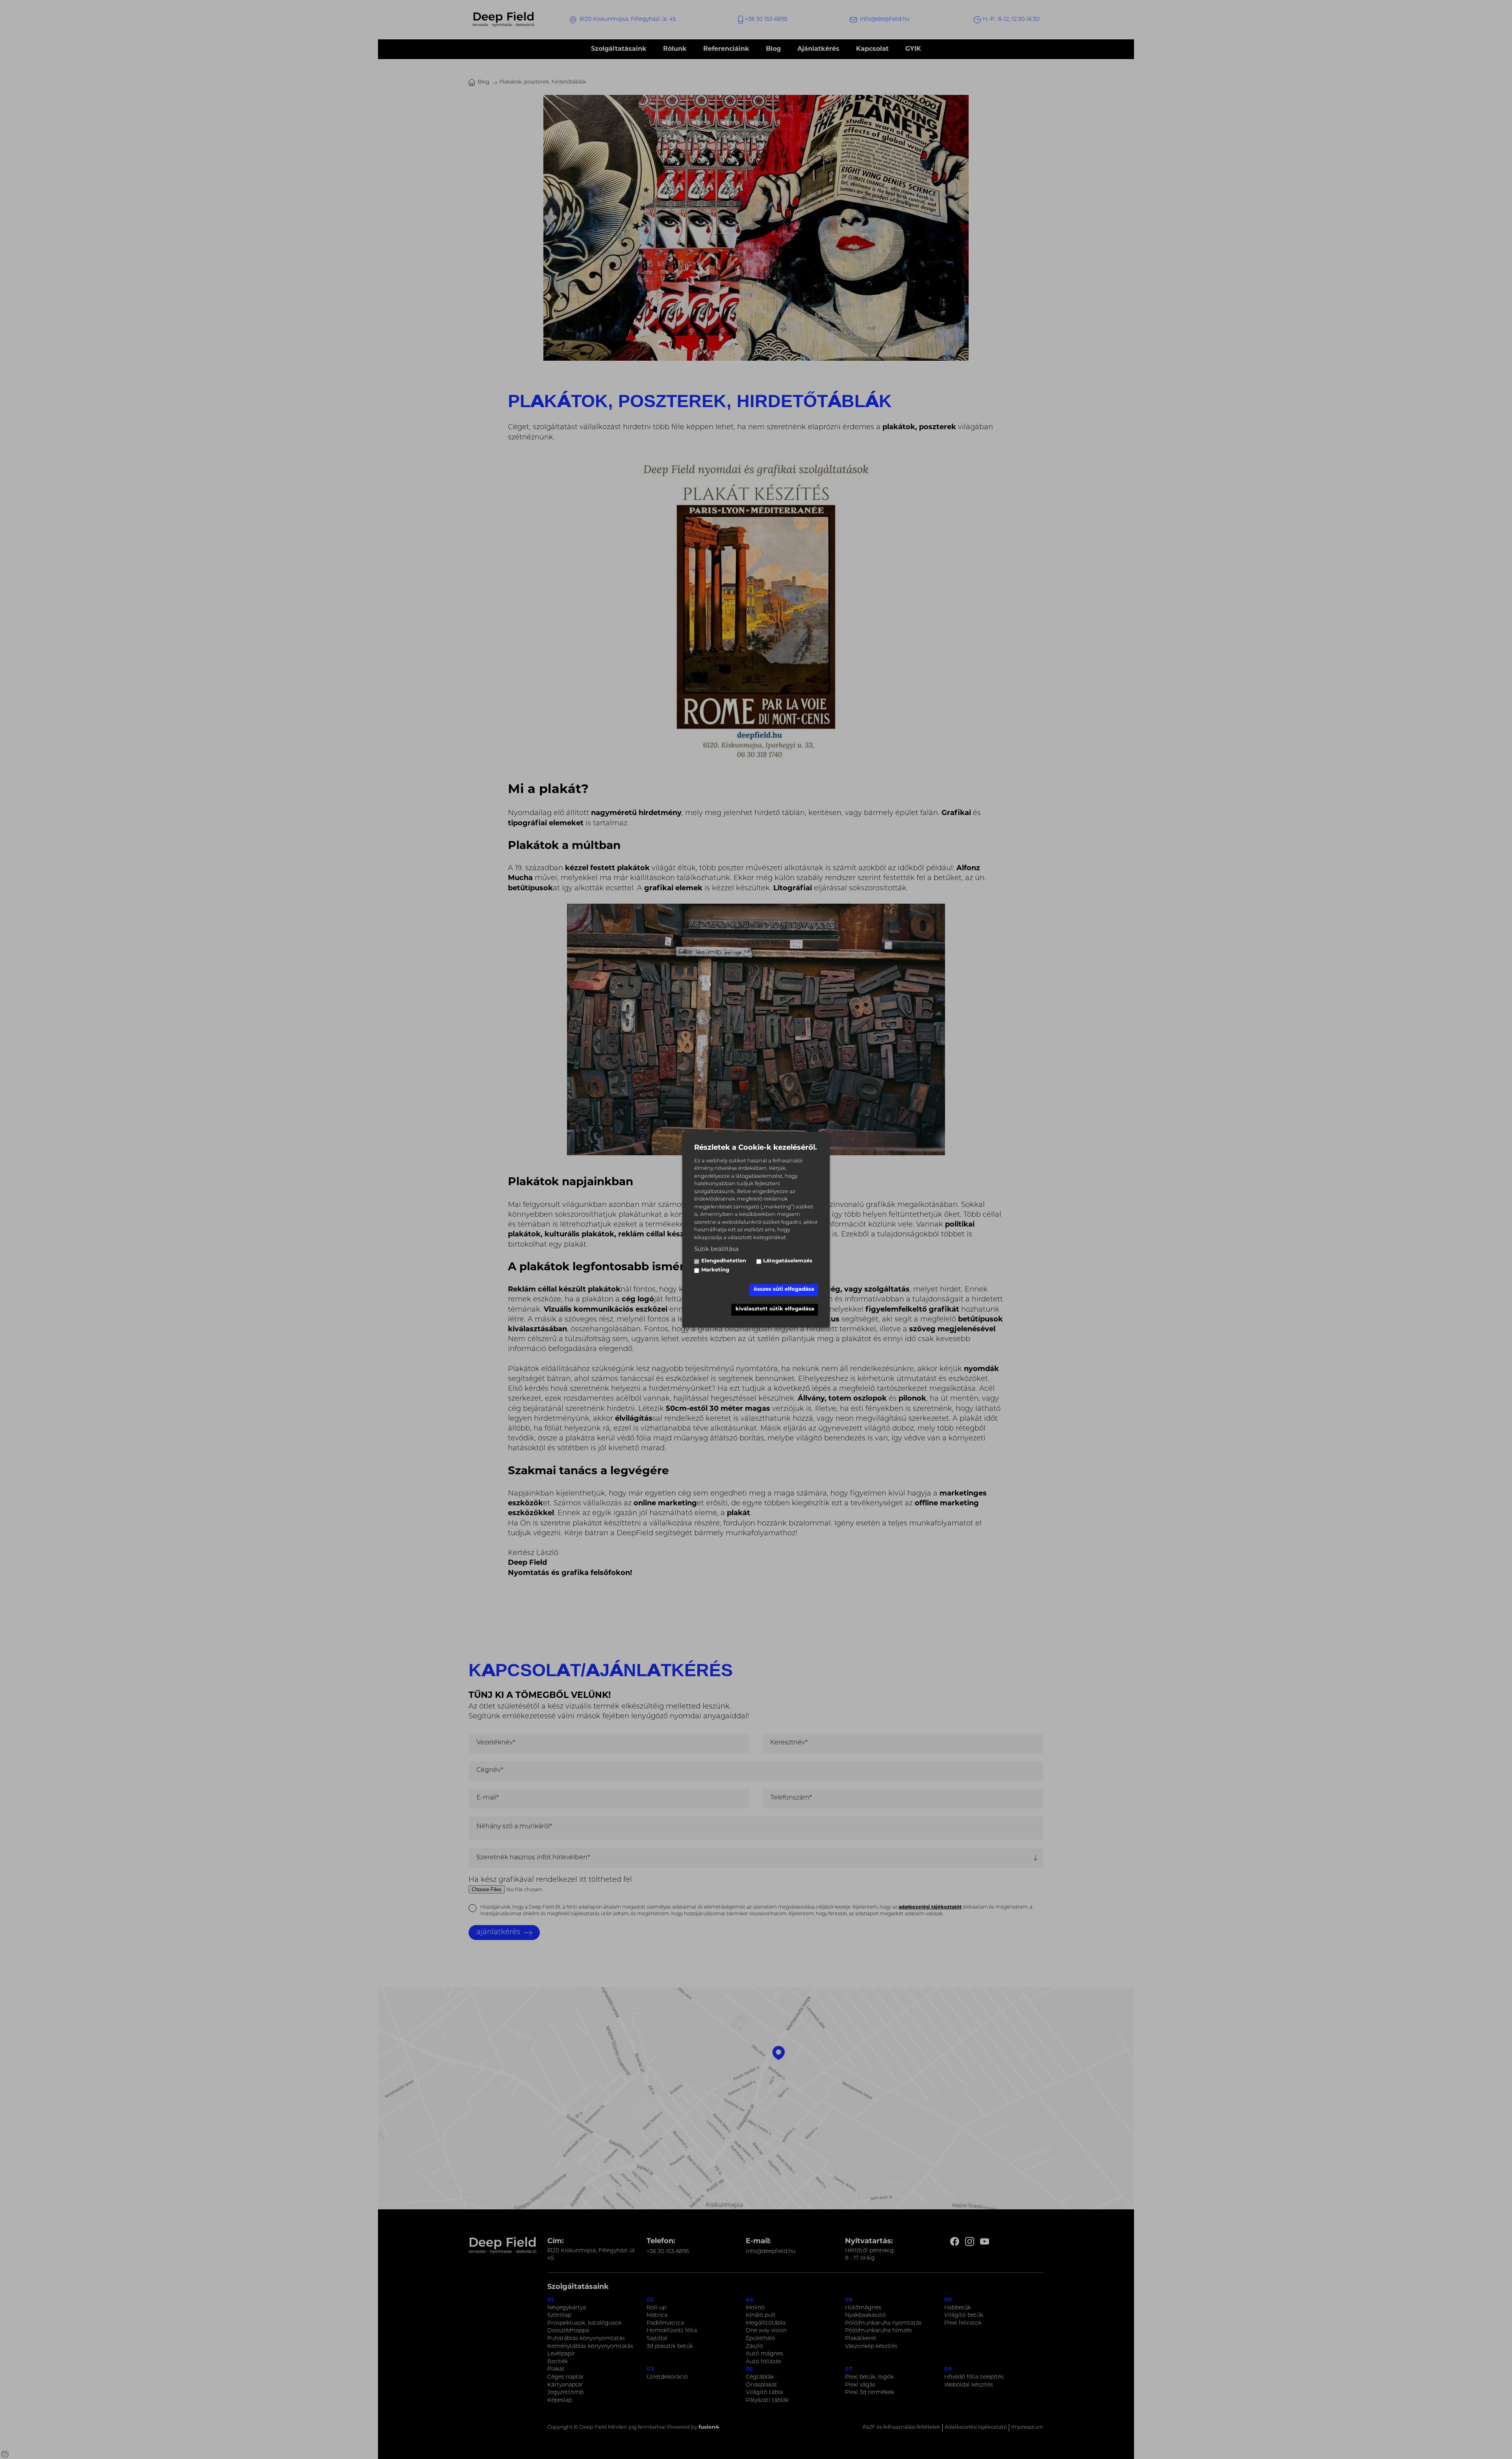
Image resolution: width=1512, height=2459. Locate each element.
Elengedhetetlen (724, 1261)
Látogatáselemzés (788, 1261)
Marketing (715, 1270)
